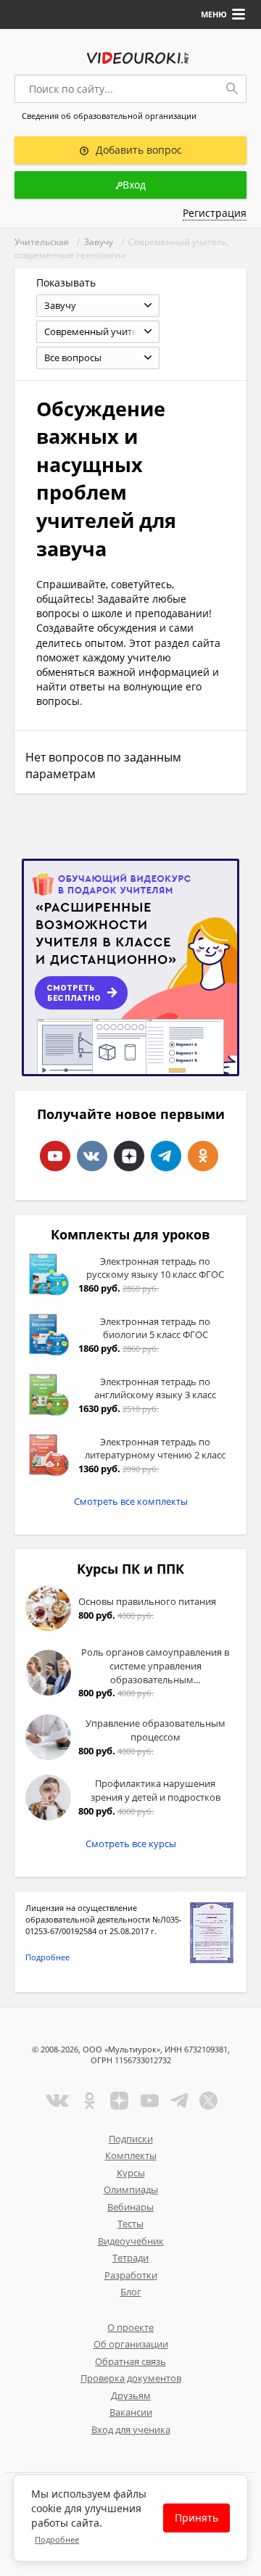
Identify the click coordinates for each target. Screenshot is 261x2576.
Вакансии (131, 2412)
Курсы (131, 2173)
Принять (196, 2518)
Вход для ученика (131, 2430)
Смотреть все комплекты (131, 1501)
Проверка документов (131, 2378)
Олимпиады (131, 2189)
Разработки (131, 2275)
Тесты (130, 2224)
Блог (131, 2292)
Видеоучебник (131, 2241)
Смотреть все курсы (131, 1844)
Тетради (130, 2258)
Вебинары (130, 2207)
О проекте (130, 2327)
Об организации (131, 2344)
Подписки (131, 2139)
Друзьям (131, 2395)
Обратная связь (130, 2361)
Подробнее (47, 1957)
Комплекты (131, 2155)
